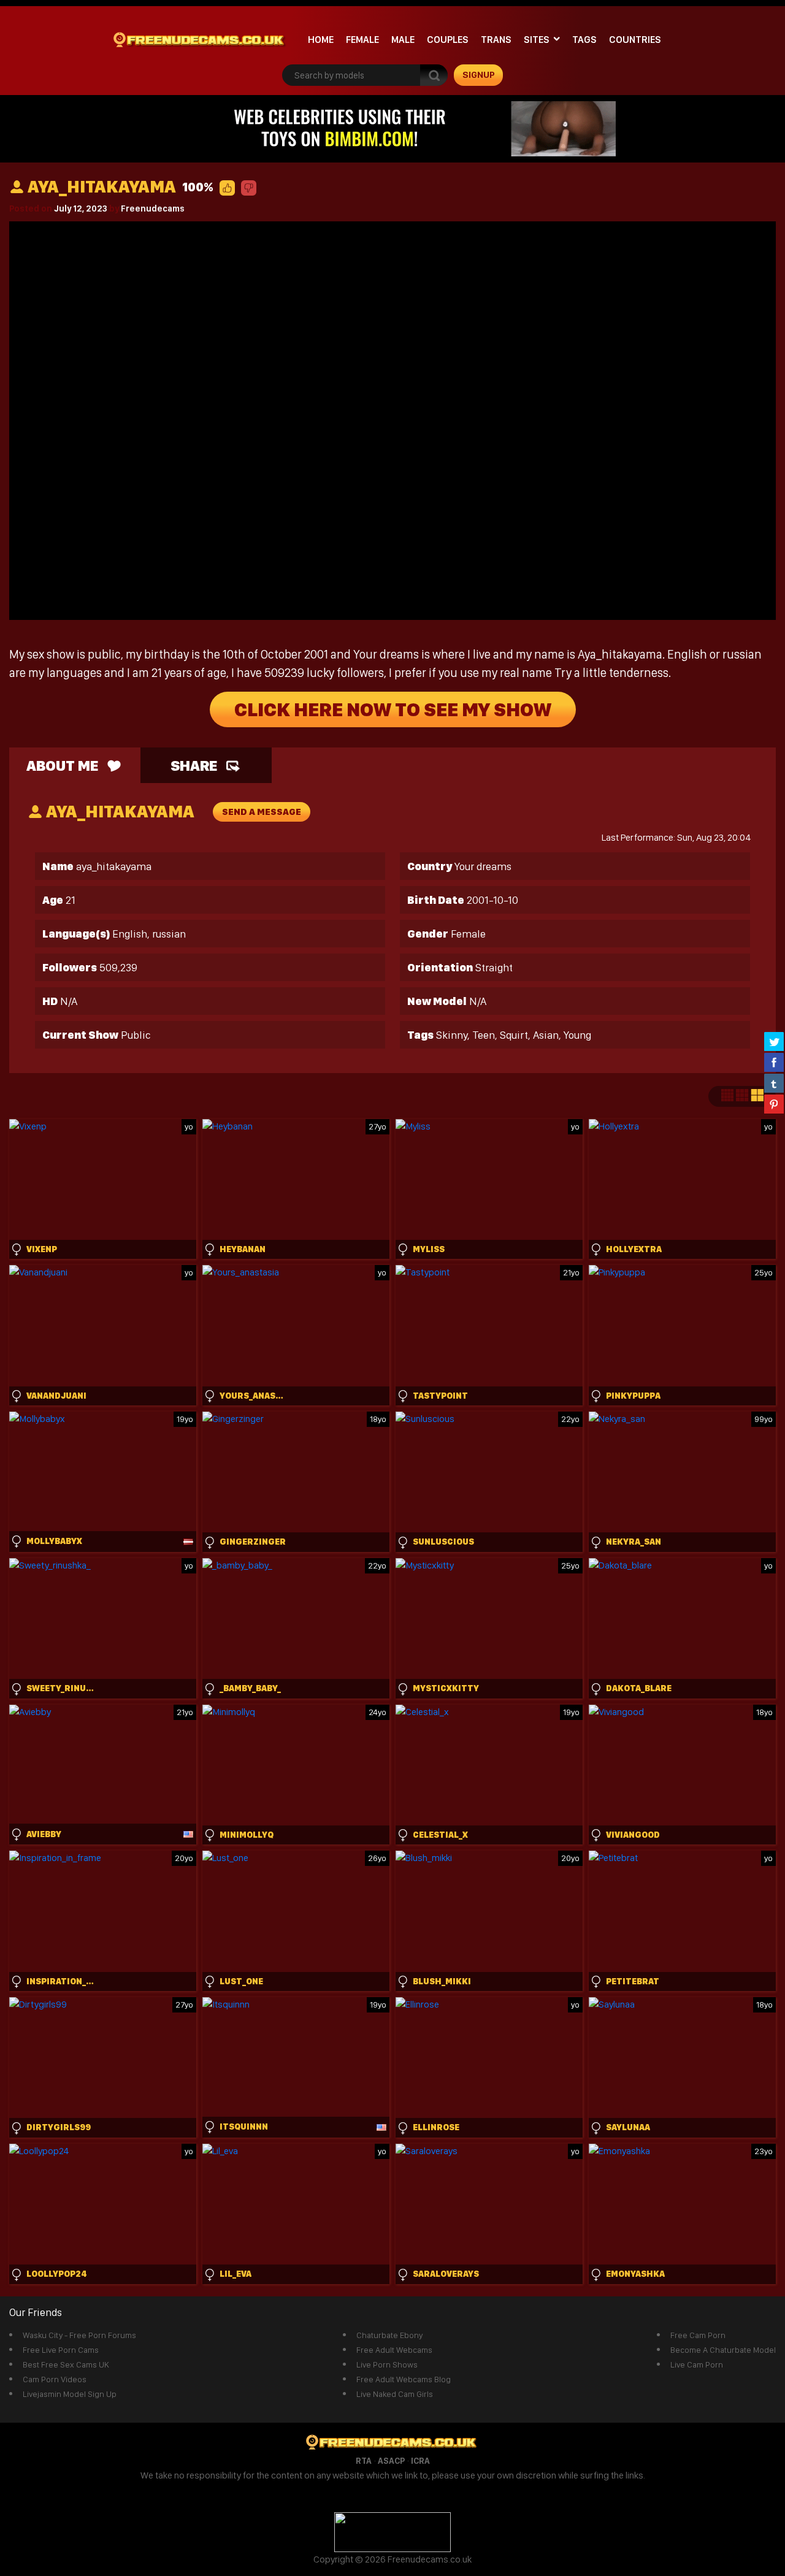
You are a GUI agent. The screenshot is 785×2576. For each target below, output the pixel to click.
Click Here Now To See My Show (393, 709)
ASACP (391, 2461)
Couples (448, 40)
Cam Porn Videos (55, 2379)
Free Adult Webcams (394, 2350)
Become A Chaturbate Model (723, 2350)
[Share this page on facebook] (774, 1062)
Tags (584, 40)
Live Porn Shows (387, 2364)
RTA (364, 2461)
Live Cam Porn (697, 2364)
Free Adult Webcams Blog (404, 2379)
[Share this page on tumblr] (774, 1083)
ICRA (420, 2461)
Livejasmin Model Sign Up (70, 2394)
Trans (496, 40)
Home (321, 40)
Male (403, 40)
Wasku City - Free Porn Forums (79, 2335)
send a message (262, 812)
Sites (537, 40)
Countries (635, 40)
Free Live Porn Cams (61, 2350)
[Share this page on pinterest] (774, 1104)
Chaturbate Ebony (389, 2335)
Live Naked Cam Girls (395, 2394)
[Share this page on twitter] (774, 1041)
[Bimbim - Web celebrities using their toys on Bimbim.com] (392, 128)
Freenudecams (153, 208)
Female (362, 40)
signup (479, 75)
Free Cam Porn (698, 2335)
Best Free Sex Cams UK (66, 2364)
